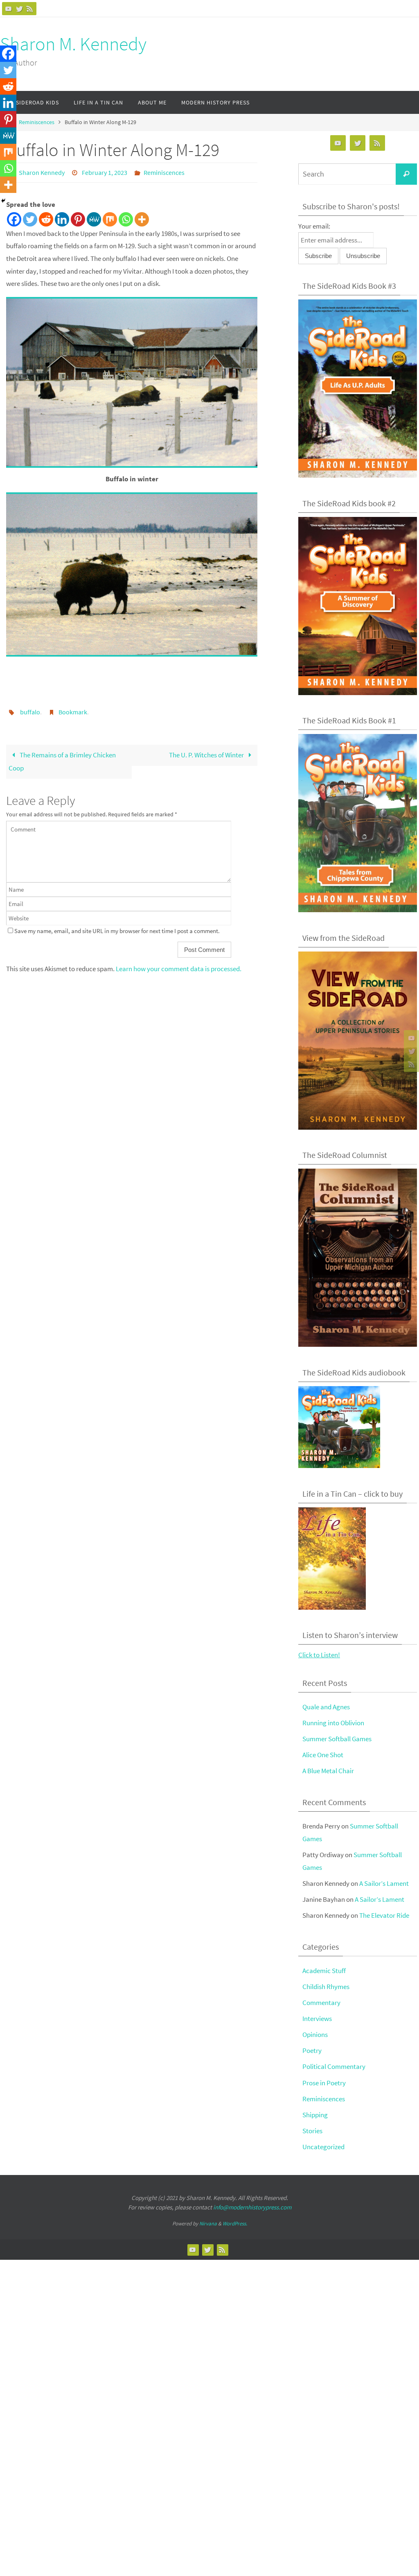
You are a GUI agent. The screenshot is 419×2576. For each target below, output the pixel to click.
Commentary (321, 2003)
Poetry (312, 2050)
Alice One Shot (323, 1755)
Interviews (317, 2019)
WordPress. (235, 2224)
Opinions (315, 2035)
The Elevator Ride (384, 1915)
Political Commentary (334, 2066)
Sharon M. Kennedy (73, 44)
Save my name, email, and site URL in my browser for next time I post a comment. (117, 926)
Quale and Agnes (326, 1707)
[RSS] (30, 9)
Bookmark (73, 709)
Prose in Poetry (324, 2083)
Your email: (314, 226)
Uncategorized (323, 2147)
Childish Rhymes (326, 1987)
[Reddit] (46, 217)
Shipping (315, 2115)
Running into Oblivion (333, 1723)
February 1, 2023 (105, 172)
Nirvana (208, 2224)
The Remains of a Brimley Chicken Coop (62, 757)
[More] (142, 217)
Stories (312, 2131)
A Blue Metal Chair (328, 1771)
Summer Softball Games (337, 1739)
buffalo (30, 709)
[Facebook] (14, 217)
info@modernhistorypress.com (252, 2207)
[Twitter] (19, 9)
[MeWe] (94, 217)
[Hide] (3, 201)
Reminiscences (37, 122)
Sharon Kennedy (42, 172)
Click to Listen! (319, 1655)
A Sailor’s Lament (384, 1883)
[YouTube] (9, 9)
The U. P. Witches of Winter (207, 750)
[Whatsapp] (126, 217)
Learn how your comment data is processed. (179, 964)
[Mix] (110, 217)
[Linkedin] (62, 217)
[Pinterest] (78, 217)
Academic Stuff (324, 1971)
